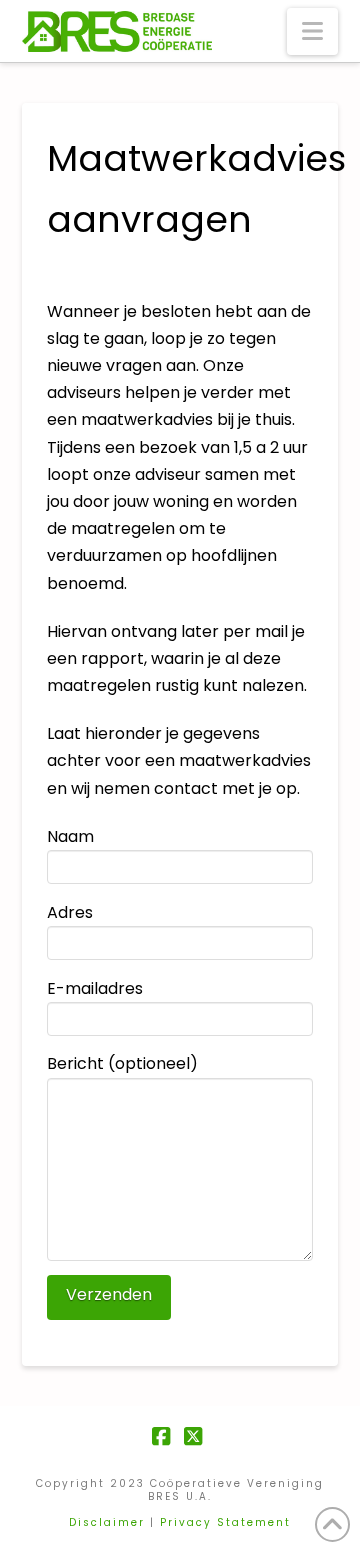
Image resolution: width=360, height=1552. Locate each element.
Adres (70, 912)
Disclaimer (107, 1522)
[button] (312, 31)
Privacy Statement (225, 1522)
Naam (70, 836)
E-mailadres (95, 988)
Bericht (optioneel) (122, 1063)
